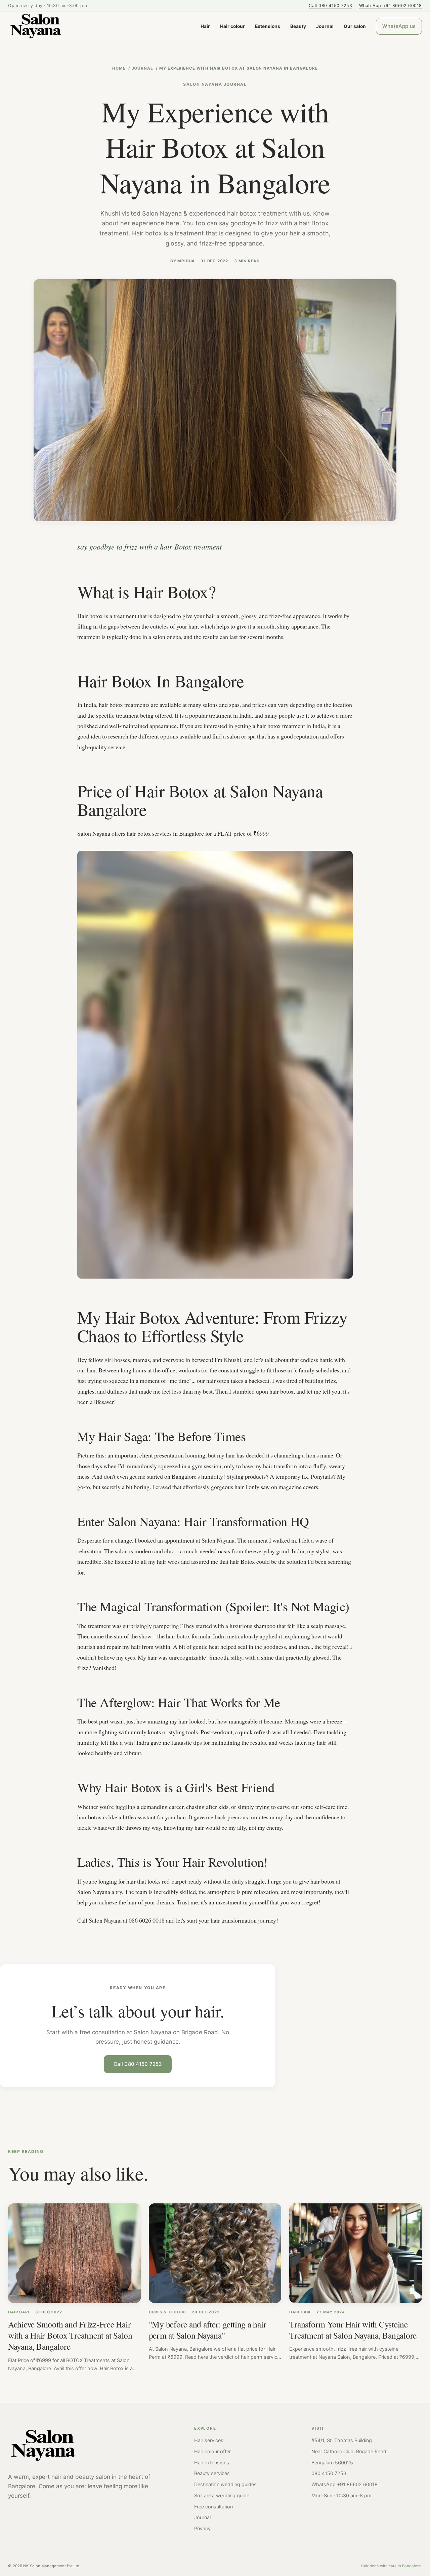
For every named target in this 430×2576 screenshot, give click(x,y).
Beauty (298, 26)
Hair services (209, 2440)
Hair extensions (212, 2463)
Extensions (268, 26)
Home (119, 68)
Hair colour (232, 26)
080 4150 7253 (329, 2473)
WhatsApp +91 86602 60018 (391, 6)
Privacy (202, 2528)
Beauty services (212, 2473)
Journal (325, 26)
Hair (205, 26)
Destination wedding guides (225, 2484)
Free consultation (213, 2507)
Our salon (355, 26)
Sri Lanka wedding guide (222, 2495)
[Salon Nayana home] (36, 26)
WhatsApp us (399, 26)
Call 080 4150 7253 (330, 6)
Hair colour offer (212, 2451)
